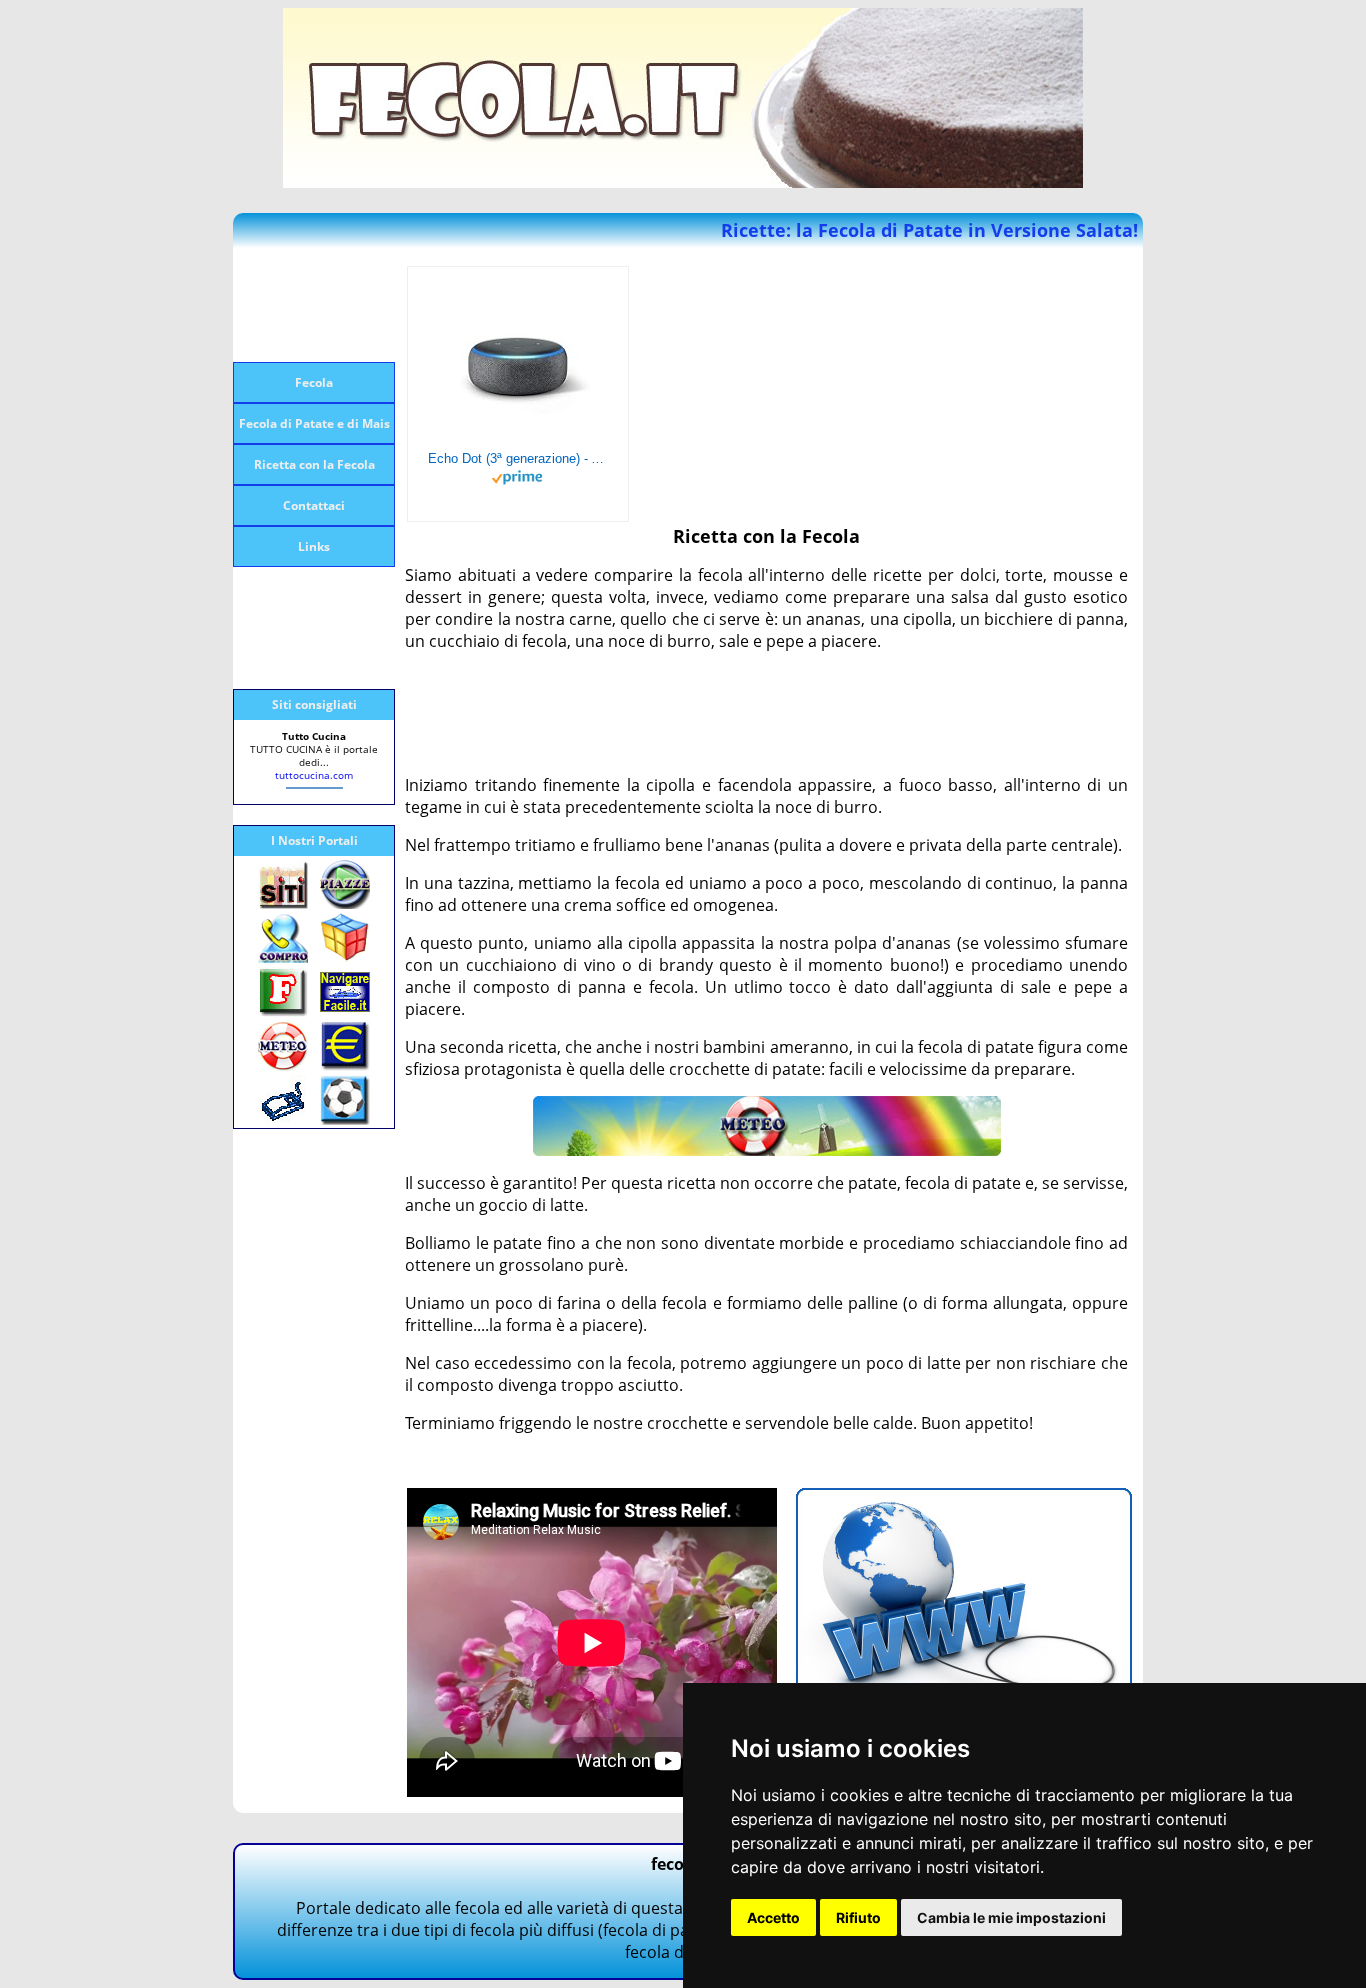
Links (314, 546)
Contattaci (314, 505)
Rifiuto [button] (858, 1917)
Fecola (314, 382)
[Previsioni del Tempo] (767, 1150)
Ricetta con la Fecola (314, 464)
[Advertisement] (313, 305)
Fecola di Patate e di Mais (314, 423)
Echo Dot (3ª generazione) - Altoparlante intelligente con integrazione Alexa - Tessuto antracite (518, 458)
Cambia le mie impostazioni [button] (1011, 1917)
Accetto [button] (773, 1917)
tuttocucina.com (314, 775)
